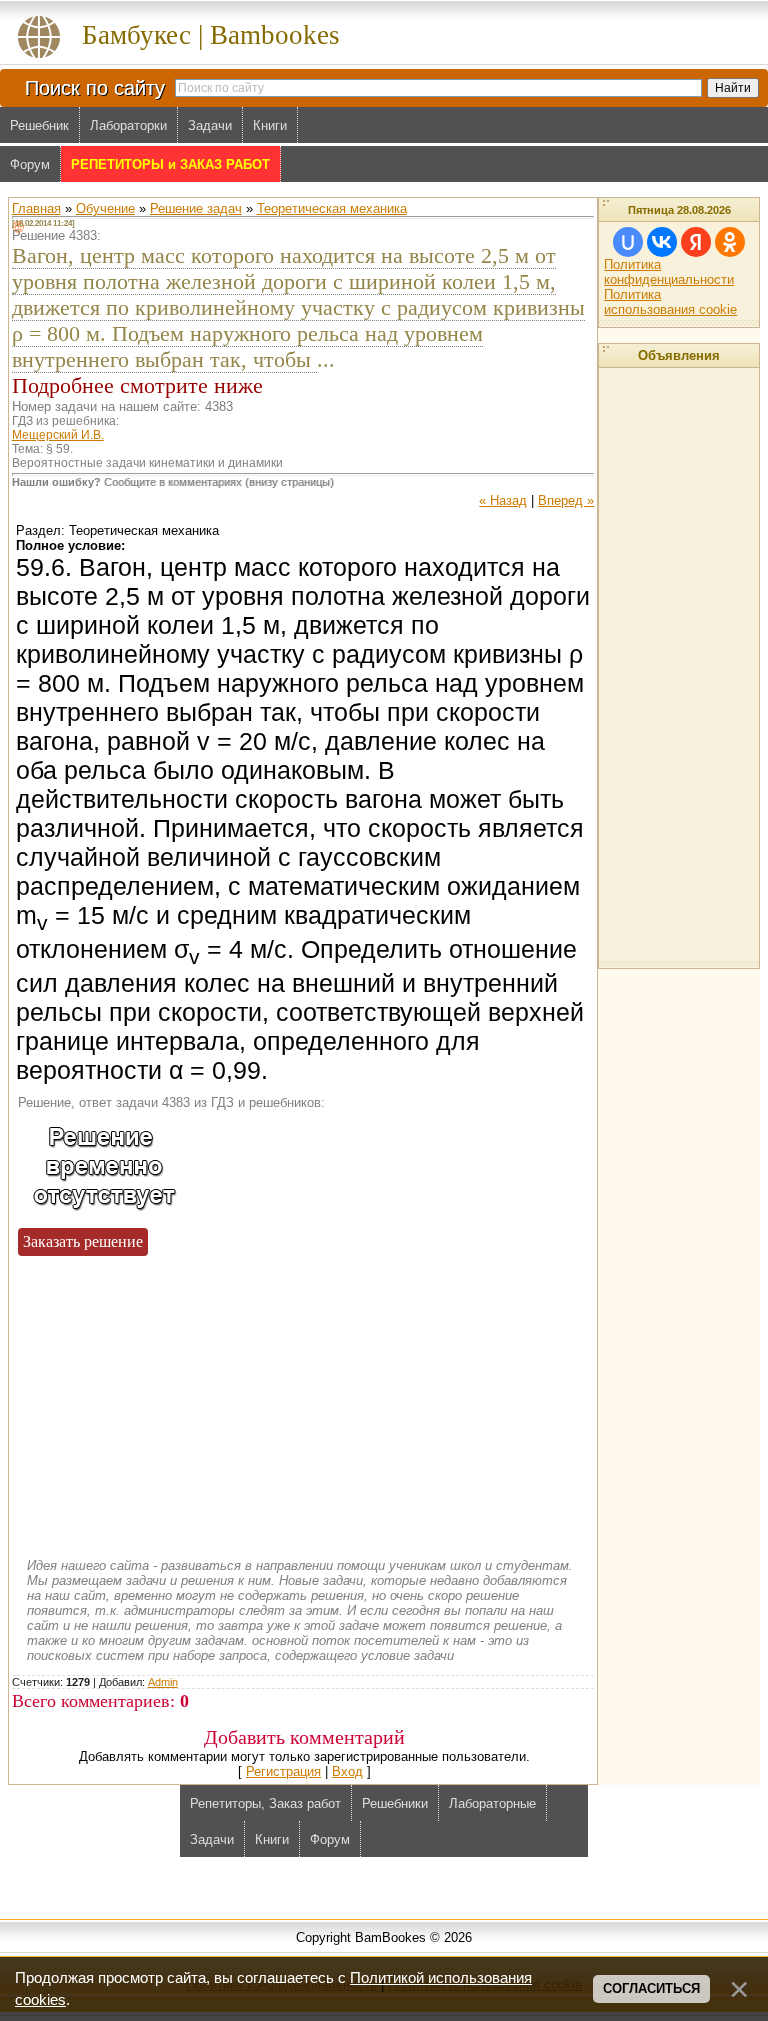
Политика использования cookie (670, 302)
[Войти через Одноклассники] (730, 242)
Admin (163, 1682)
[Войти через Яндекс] (696, 242)
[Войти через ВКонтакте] (662, 242)
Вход (347, 1771)
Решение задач (196, 208)
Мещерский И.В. (58, 435)
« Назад (503, 500)
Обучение (105, 208)
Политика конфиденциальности (669, 272)
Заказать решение (83, 1241)
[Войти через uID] (628, 242)
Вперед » (566, 500)
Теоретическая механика (332, 208)
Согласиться (651, 1988)
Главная (36, 208)
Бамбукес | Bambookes (211, 35)
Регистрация (283, 1771)
